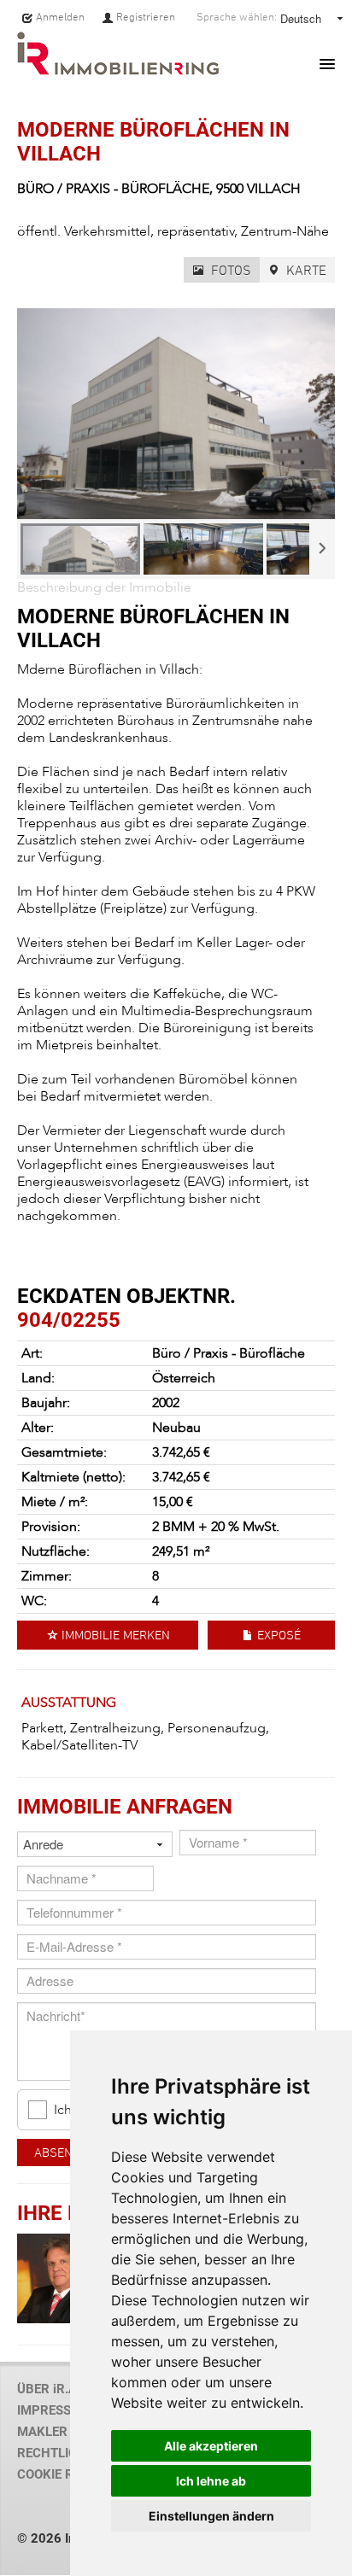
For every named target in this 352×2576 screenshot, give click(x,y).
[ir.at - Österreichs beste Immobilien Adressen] (118, 53)
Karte (305, 270)
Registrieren (144, 17)
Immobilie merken (114, 1635)
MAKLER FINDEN (66, 2432)
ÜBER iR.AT (50, 2389)
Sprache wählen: (237, 17)
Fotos (229, 270)
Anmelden (59, 17)
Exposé (277, 1635)
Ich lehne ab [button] (211, 2481)
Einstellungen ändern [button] (211, 2516)
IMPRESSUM (54, 2410)
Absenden (65, 2152)
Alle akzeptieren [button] (211, 2446)
